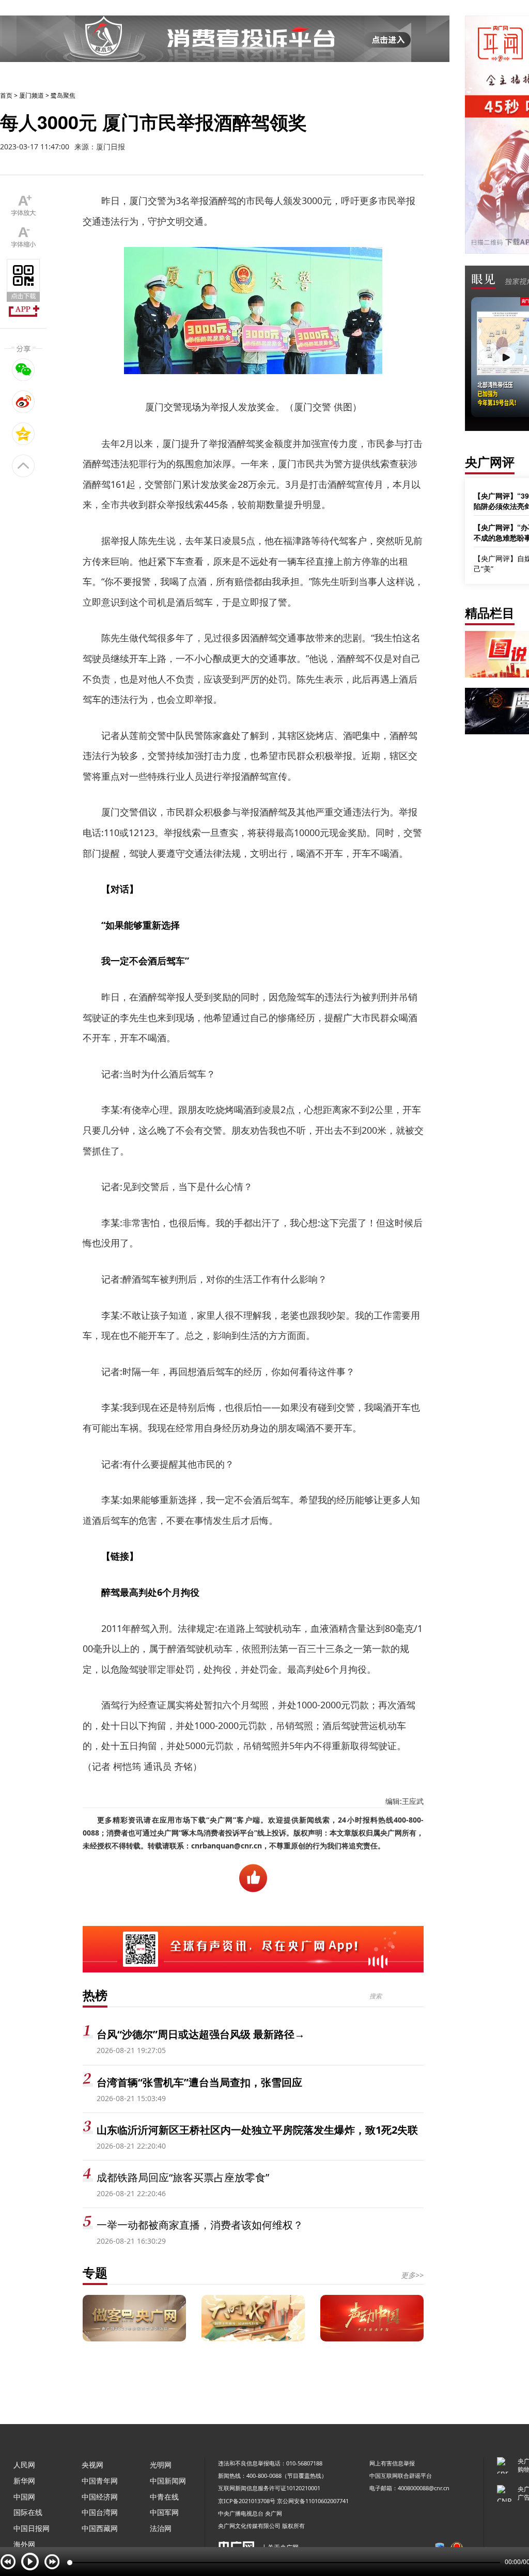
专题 (95, 2272)
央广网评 (490, 462)
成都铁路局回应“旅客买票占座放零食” (183, 2177)
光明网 (161, 2465)
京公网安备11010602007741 (313, 2501)
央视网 (92, 2465)
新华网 (24, 2481)
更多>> (412, 2275)
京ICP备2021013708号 (247, 2501)
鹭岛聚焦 (63, 95)
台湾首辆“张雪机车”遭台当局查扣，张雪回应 (199, 2082)
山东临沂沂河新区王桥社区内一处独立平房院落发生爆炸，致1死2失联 (257, 2130)
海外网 (24, 2544)
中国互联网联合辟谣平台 (401, 2475)
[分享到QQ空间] (24, 434)
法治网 (161, 2528)
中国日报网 (32, 2528)
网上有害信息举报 (392, 2463)
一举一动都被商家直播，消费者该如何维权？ (200, 2225)
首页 (6, 95)
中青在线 (164, 2497)
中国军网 (164, 2512)
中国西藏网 (100, 2528)
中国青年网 (100, 2481)
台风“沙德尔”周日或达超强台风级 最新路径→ (201, 2034)
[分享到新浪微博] (24, 402)
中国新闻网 (168, 2481)
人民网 (24, 2465)
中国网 (24, 2497)
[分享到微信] (24, 369)
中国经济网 (100, 2497)
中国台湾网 (100, 2512)
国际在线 (28, 2512)
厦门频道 (32, 95)
